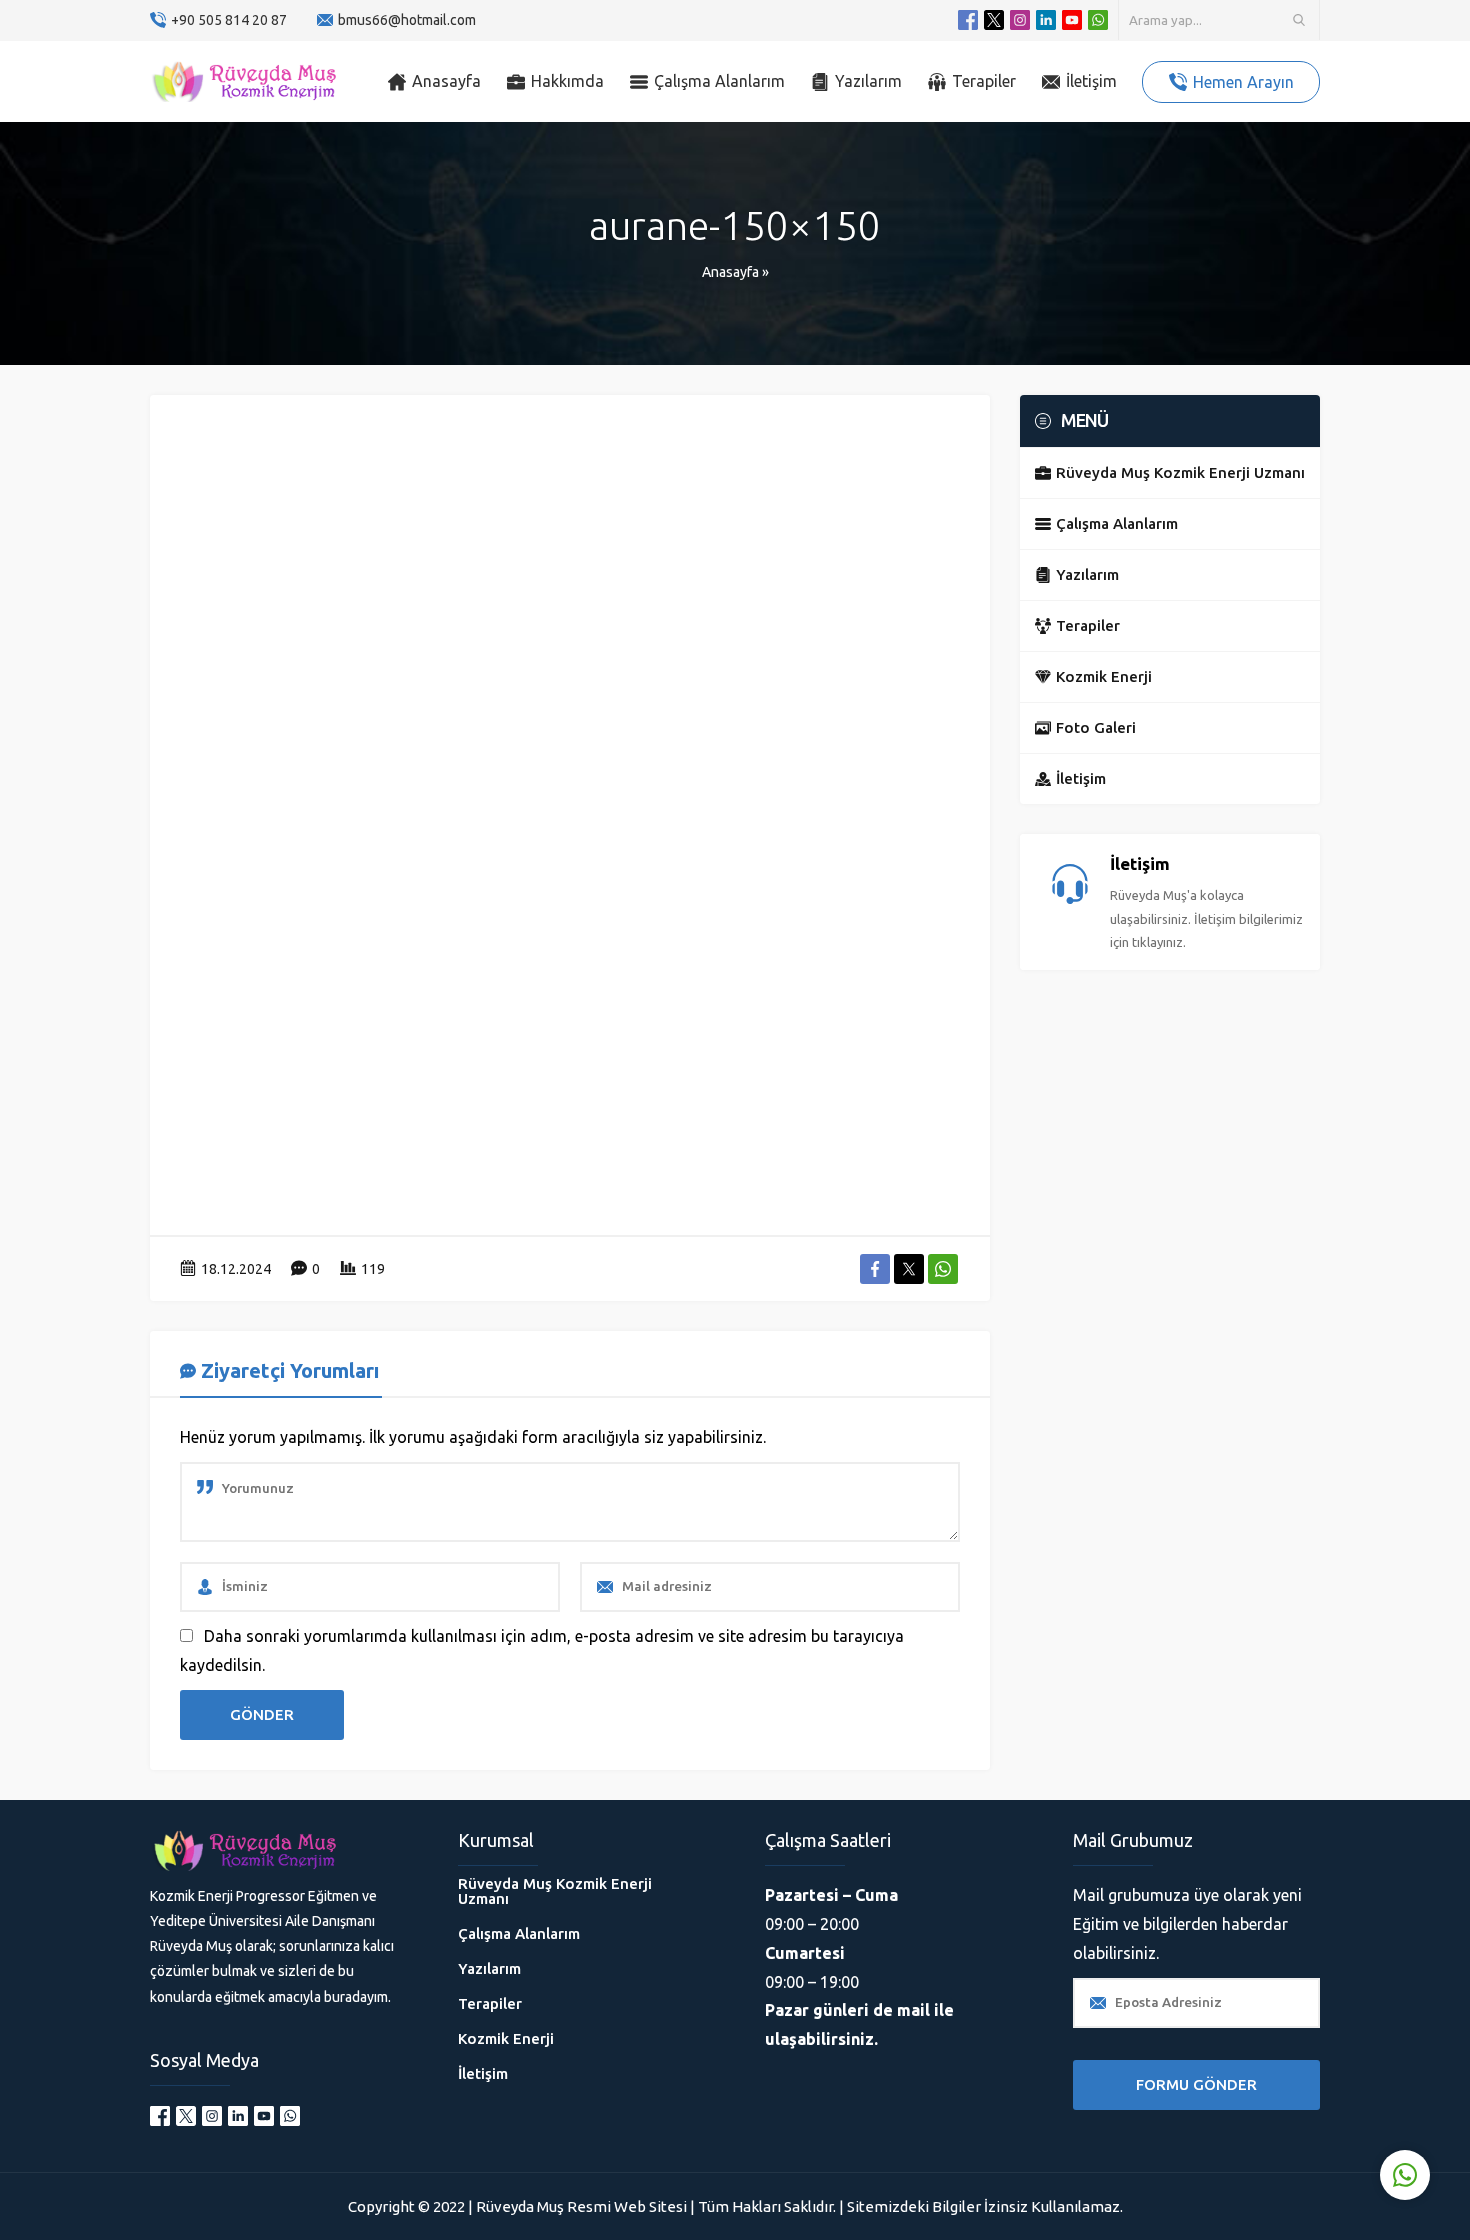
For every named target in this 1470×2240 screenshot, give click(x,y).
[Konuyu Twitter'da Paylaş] (909, 1269)
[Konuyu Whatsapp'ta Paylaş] (943, 1269)
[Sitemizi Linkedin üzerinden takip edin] (1046, 20)
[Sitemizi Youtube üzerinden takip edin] (1072, 20)
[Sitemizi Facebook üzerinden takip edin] (968, 20)
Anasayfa (730, 272)
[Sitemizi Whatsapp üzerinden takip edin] (1098, 20)
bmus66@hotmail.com (407, 20)
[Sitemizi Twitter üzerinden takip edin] (994, 20)
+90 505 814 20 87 (229, 20)
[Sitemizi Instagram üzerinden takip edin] (1020, 20)
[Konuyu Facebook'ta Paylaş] (875, 1269)
